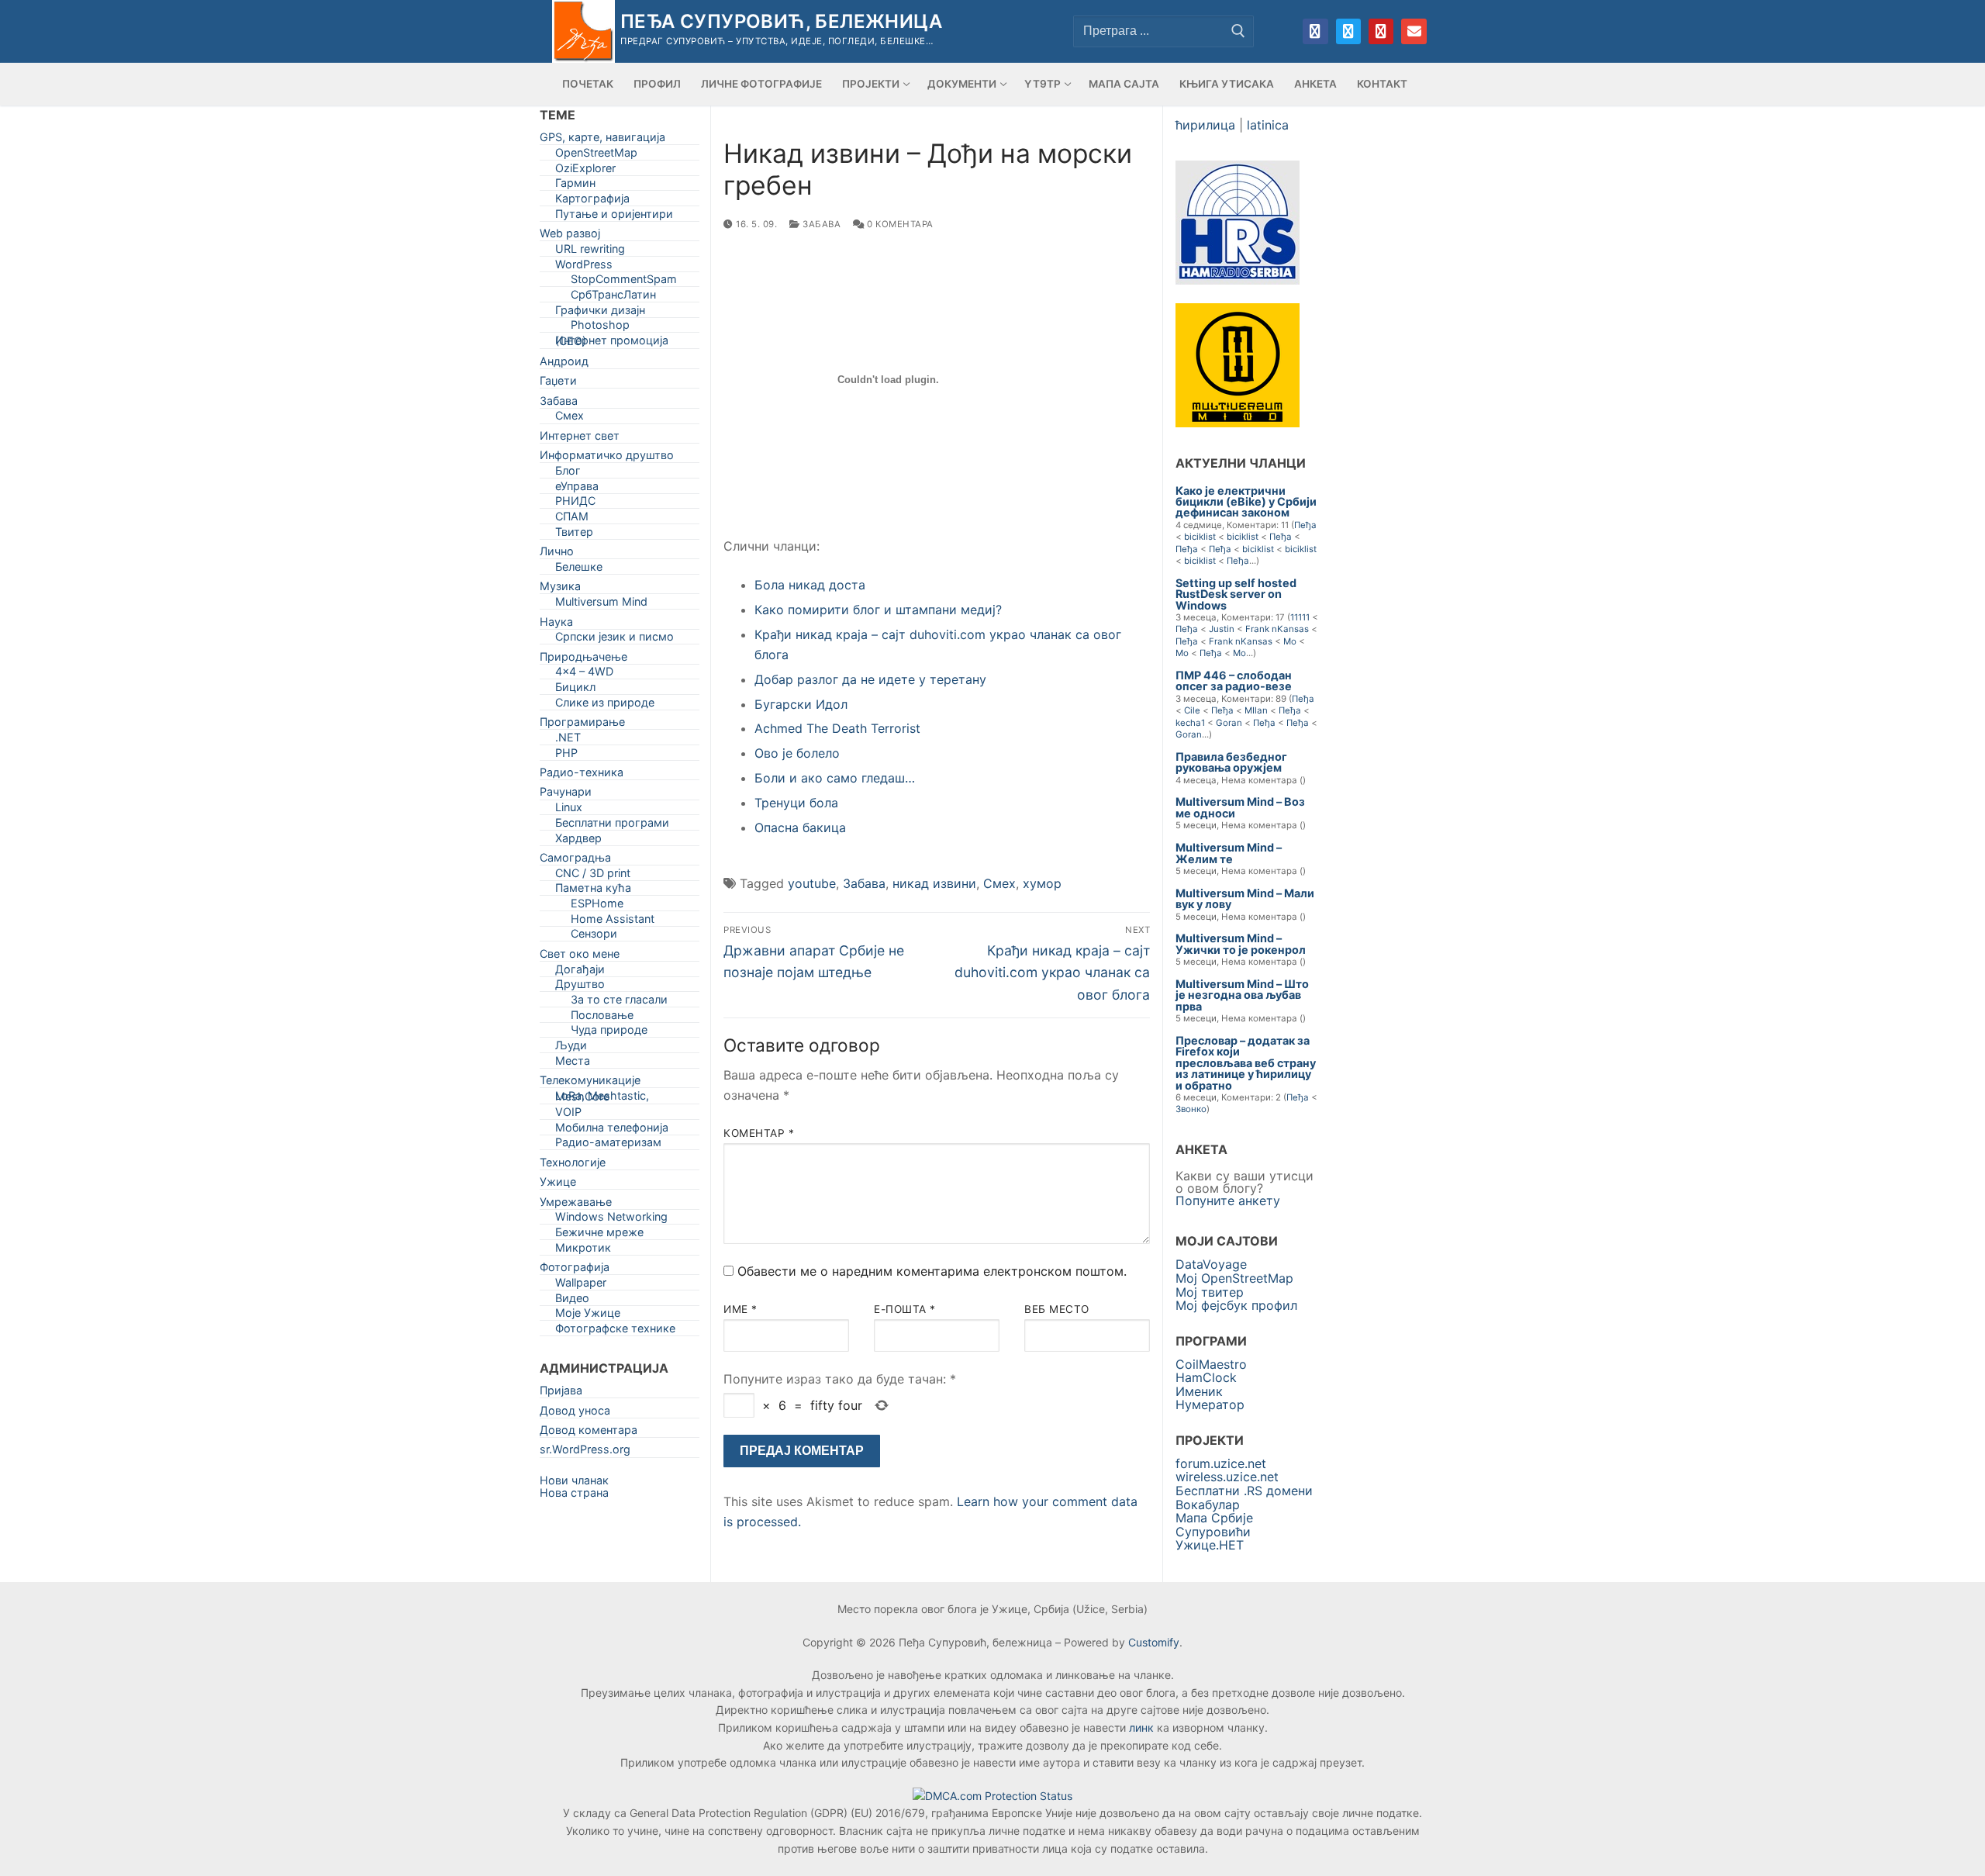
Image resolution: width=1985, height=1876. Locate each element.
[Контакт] (1414, 31)
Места (573, 1064)
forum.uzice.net (1221, 1463)
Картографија (592, 201)
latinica (1268, 125)
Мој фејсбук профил (1236, 1305)
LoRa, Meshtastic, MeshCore (602, 1099)
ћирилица (1205, 125)
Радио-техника (582, 775)
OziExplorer (585, 171)
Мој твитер (1210, 1292)
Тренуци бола (796, 803)
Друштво (580, 987)
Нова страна (574, 1493)
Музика (560, 589)
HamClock (1206, 1377)
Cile (1192, 710)
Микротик (583, 1251)
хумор (1042, 883)
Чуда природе (609, 1033)
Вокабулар (1208, 1505)
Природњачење (583, 660)
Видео (572, 1301)
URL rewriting (590, 252)
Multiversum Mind (601, 605)
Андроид (564, 364)
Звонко (1191, 1109)
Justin (1222, 629)
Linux (569, 810)
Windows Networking (611, 1220)
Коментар (759, 1133)
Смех (999, 883)
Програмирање (582, 725)
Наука (556, 625)
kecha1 (1190, 723)
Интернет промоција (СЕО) (612, 344)
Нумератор (1210, 1404)
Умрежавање (576, 1205)
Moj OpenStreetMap (1234, 1278)
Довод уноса (575, 1413)
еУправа (577, 489)
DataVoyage (1211, 1264)
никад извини (934, 883)
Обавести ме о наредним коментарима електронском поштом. (932, 1271)
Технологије (573, 1165)
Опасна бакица (800, 827)
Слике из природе (605, 705)
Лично (557, 554)
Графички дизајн (600, 313)
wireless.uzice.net (1227, 1477)
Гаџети (558, 383)
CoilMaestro (1211, 1364)
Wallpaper (581, 1285)
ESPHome (597, 906)
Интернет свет (580, 439)
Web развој (570, 236)
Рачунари (566, 795)
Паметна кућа (593, 891)
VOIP (568, 1115)
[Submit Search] (1238, 31)
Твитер (574, 535)
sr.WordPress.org (585, 1452)
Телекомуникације (590, 1083)
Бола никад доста (810, 585)
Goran (1229, 723)
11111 (1300, 617)
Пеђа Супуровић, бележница (781, 21)
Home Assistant (613, 922)
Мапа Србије (1214, 1518)
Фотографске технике (615, 1331)
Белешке (579, 570)
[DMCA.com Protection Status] (992, 1796)
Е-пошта (905, 1309)
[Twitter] (1348, 31)
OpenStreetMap (596, 155)
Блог (568, 473)
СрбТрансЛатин (613, 297)
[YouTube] (1381, 31)
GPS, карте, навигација (602, 140)
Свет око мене (580, 957)
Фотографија (575, 1270)
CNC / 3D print (593, 876)
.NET (568, 740)
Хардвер (578, 841)
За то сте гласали (619, 1002)
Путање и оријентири (614, 217)
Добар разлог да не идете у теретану (870, 679)
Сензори (594, 936)
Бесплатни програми (612, 826)
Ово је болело (797, 753)
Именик (1199, 1391)
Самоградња (575, 860)
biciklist (1200, 537)
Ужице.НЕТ (1210, 1545)
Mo (1290, 641)
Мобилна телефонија (612, 1130)
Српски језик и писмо (614, 639)
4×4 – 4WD (584, 674)
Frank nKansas (1277, 629)
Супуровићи (1213, 1532)
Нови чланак (574, 1480)
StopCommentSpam (624, 282)
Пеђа (1305, 525)
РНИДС (575, 504)
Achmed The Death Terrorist (837, 728)
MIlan (1256, 710)
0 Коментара (899, 224)
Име (740, 1309)
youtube (812, 883)
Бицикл (575, 690)
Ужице (558, 1185)
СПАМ (572, 519)
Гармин (575, 186)
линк (1141, 1727)
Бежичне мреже (599, 1235)
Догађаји (580, 972)
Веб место (1057, 1309)
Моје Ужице (588, 1316)
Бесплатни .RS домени (1244, 1491)
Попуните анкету (1228, 1201)
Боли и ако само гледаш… (835, 778)
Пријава (561, 1393)
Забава (820, 224)
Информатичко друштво (607, 458)
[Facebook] (1315, 31)
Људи (571, 1048)
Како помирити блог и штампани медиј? (878, 610)
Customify (1154, 1642)
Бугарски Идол (801, 704)
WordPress (584, 267)
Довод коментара (589, 1433)
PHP (566, 756)
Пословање (602, 1018)
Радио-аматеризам (608, 1145)
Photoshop (600, 328)
